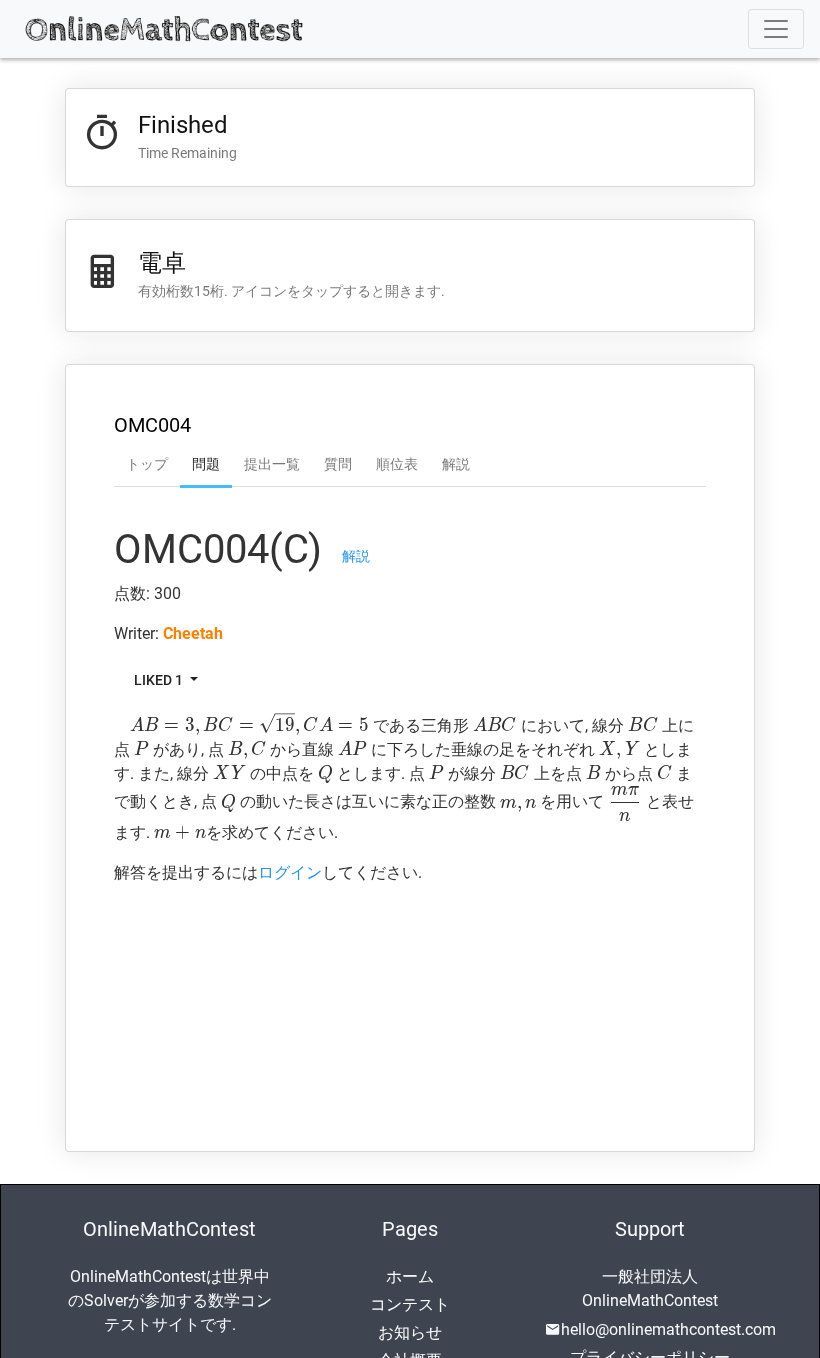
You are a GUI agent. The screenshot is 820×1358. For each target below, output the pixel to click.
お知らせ (410, 1332)
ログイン (290, 872)
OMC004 (152, 425)
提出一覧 (272, 464)
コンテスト (410, 1304)
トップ (147, 464)
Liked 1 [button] (160, 680)
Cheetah (193, 633)
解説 (456, 464)
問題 (206, 464)
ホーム (410, 1276)
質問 (338, 464)
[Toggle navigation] (776, 29)
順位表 (397, 464)
